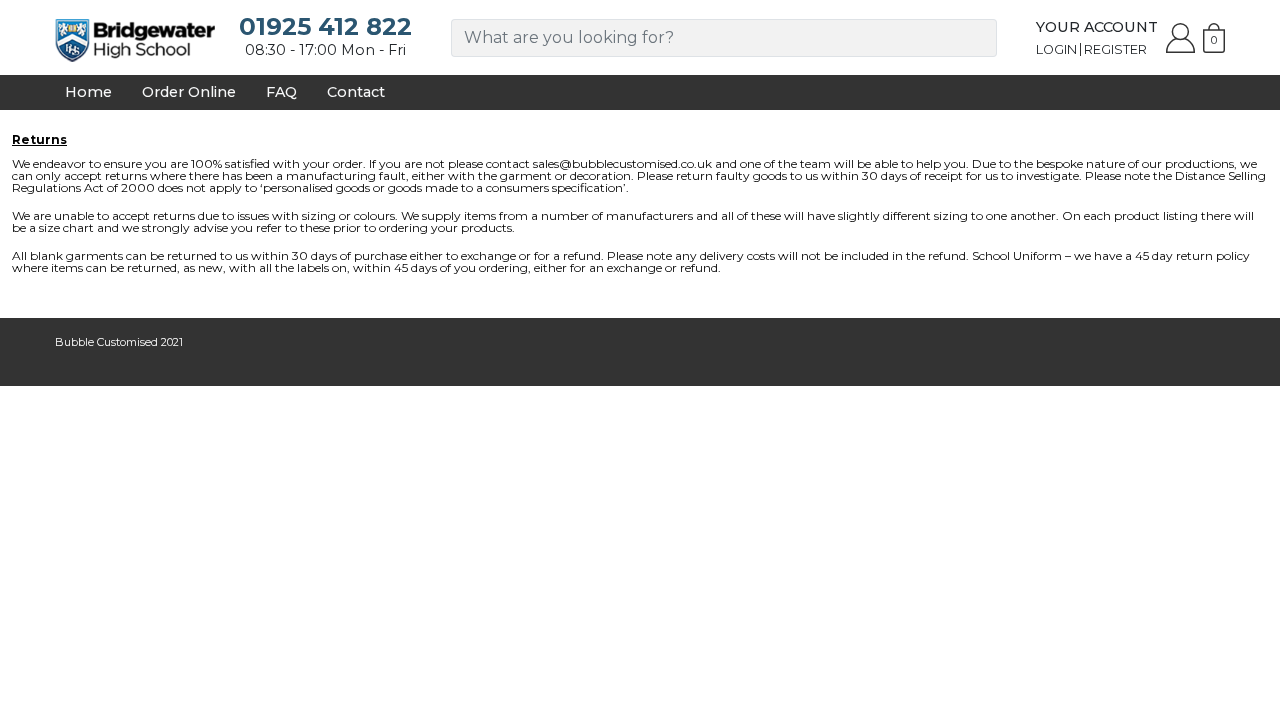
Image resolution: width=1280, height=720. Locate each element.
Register (1115, 49)
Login (1056, 49)
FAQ (281, 92)
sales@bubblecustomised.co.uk (622, 163)
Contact (356, 92)
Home (88, 92)
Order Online (189, 92)
